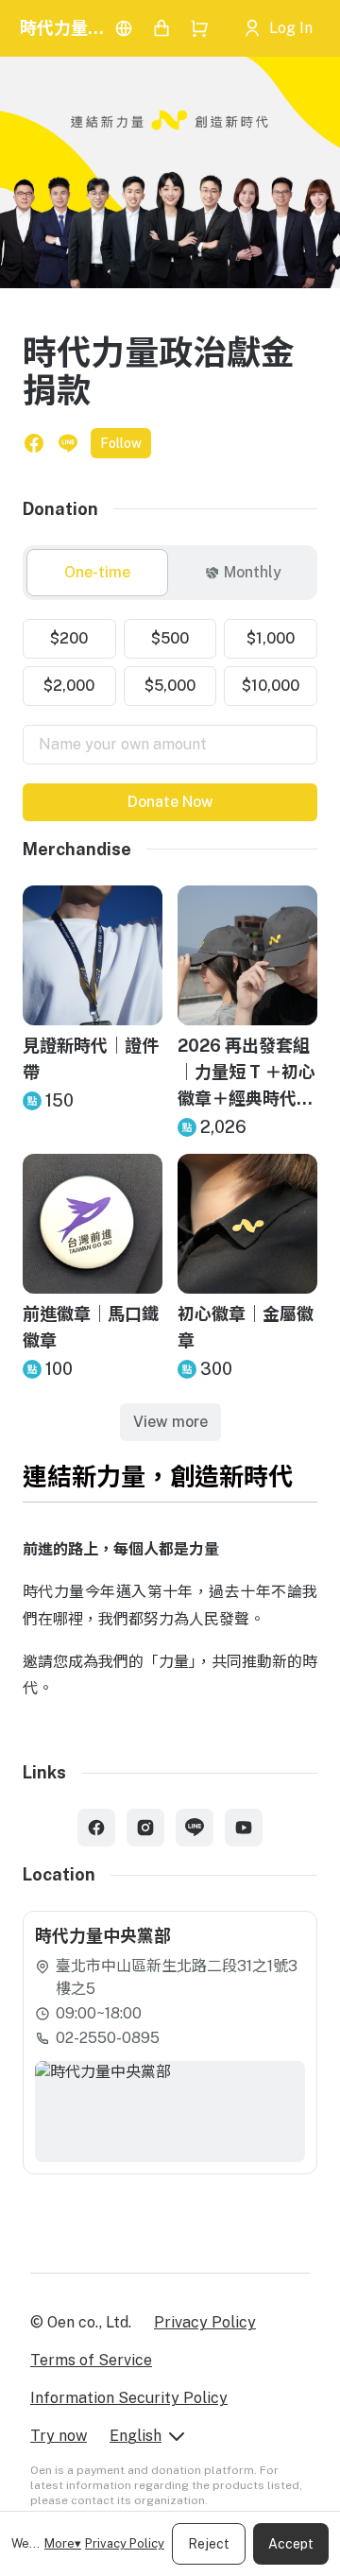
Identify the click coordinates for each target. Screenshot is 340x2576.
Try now (59, 2436)
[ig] (145, 1828)
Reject (209, 2544)
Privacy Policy (125, 2543)
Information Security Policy (129, 2398)
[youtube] (244, 1828)
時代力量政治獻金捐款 (63, 28)
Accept (291, 2544)
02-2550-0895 (108, 2038)
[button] (34, 443)
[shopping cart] (199, 28)
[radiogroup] (170, 662)
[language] (124, 28)
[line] (195, 1828)
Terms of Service (91, 2360)
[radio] (97, 573)
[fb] (96, 1828)
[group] (170, 573)
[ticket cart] (161, 28)
